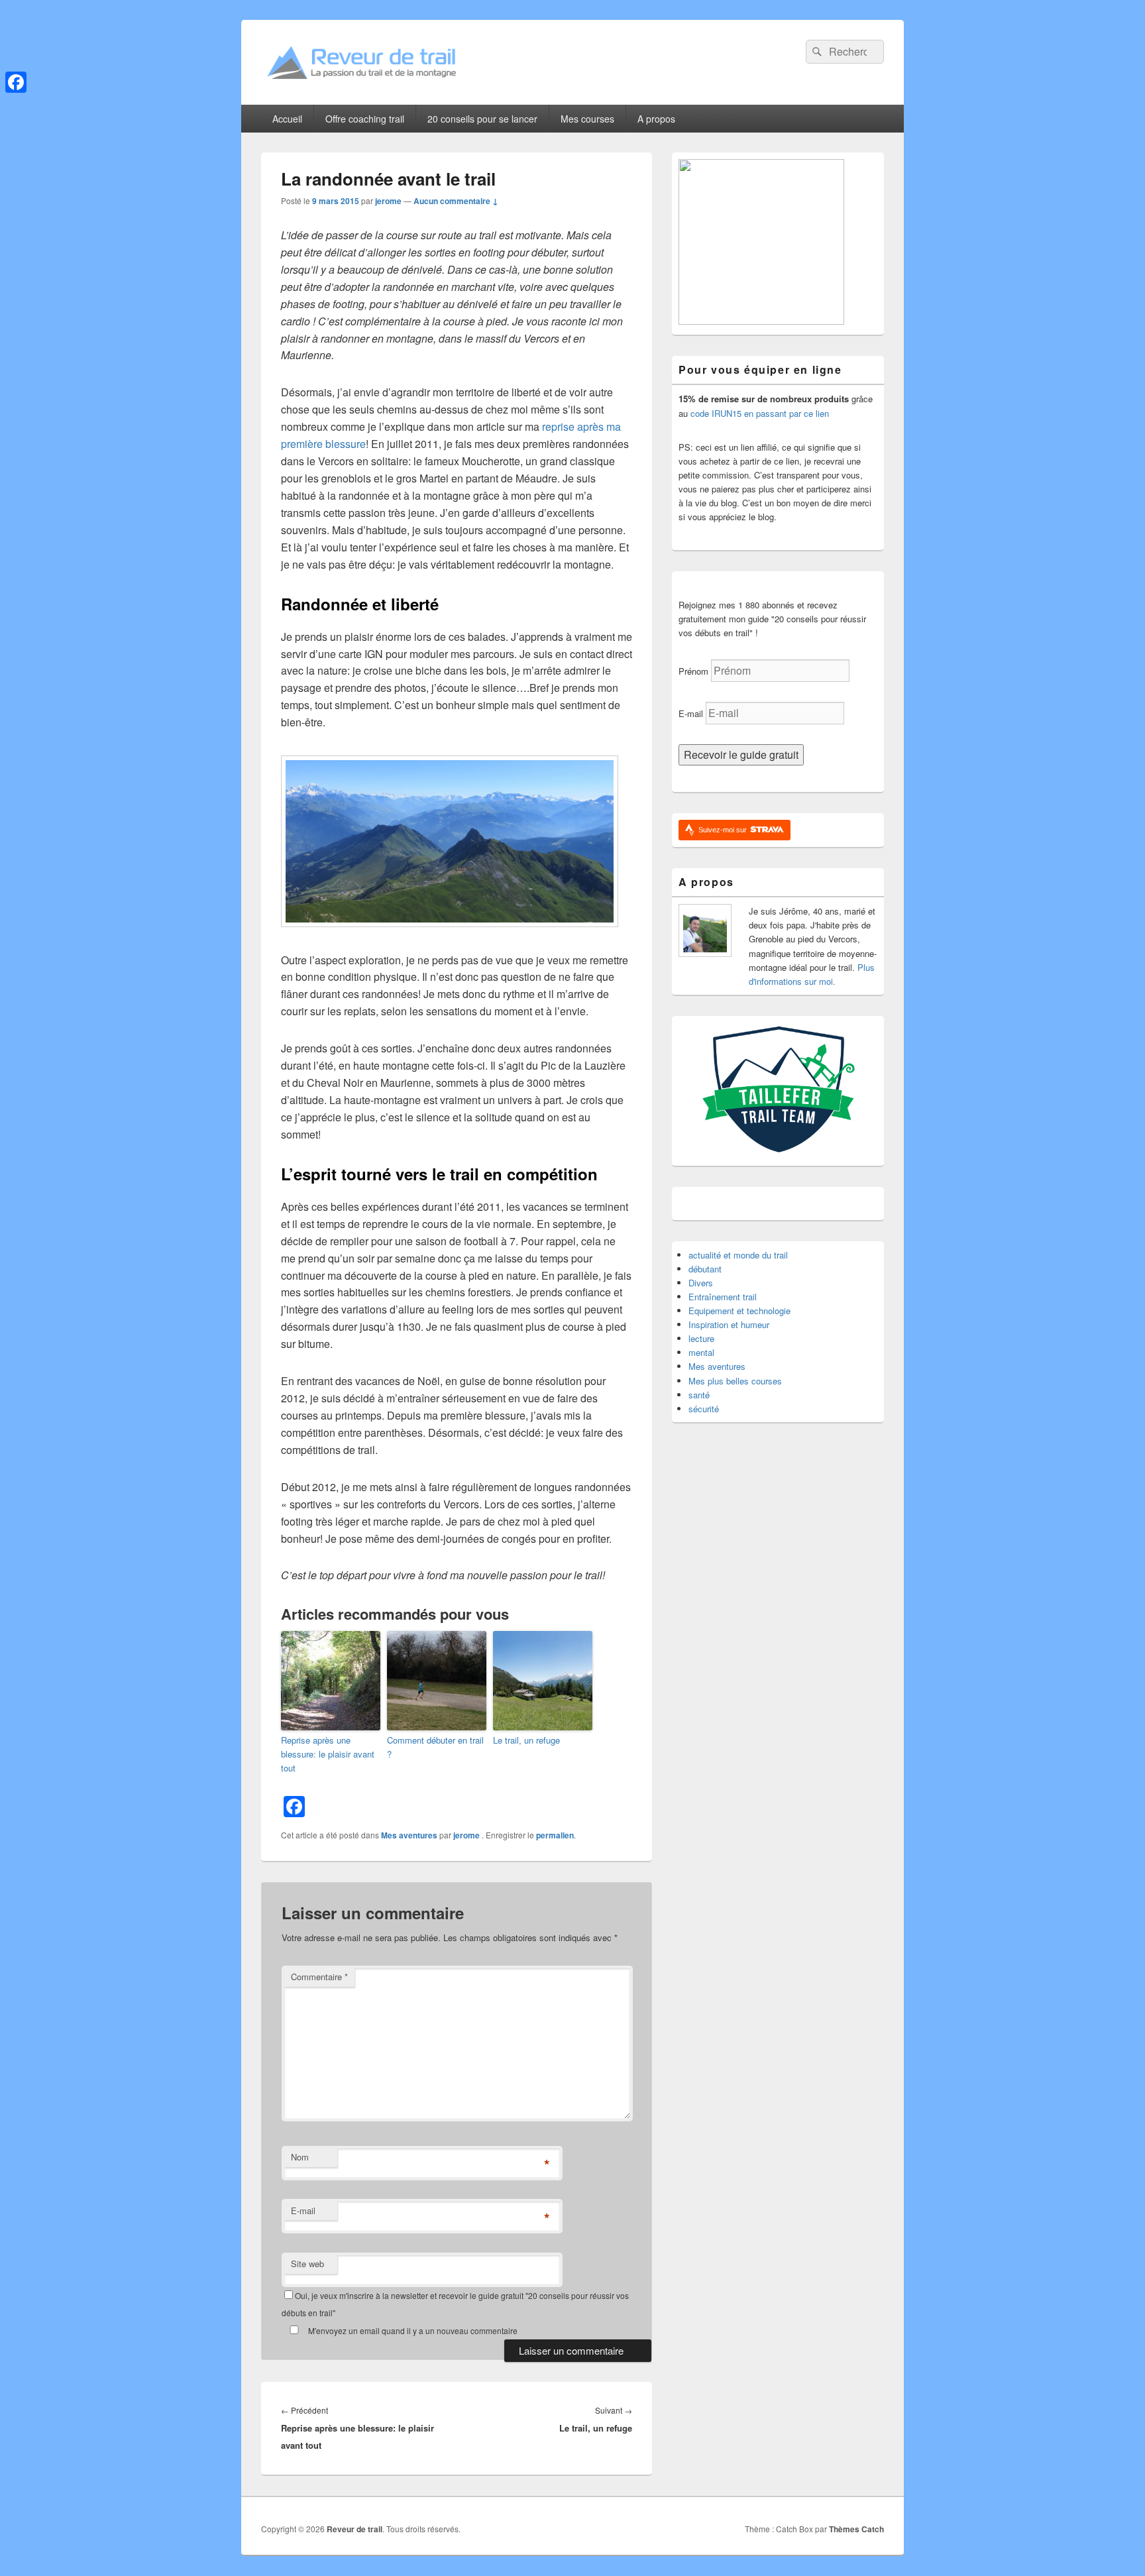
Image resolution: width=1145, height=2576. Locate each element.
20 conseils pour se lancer (482, 119)
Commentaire (319, 1977)
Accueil (287, 119)
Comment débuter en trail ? (435, 1747)
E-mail (303, 2211)
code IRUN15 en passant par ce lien (760, 413)
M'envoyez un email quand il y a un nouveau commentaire (412, 2330)
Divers (701, 1283)
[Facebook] (16, 82)
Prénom (693, 671)
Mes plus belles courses (735, 1381)
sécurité (704, 1409)
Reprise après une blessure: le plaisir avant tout (328, 1754)
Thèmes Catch (856, 2529)
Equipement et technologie (739, 1311)
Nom (300, 2157)
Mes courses (587, 119)
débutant (705, 1269)
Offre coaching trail (365, 119)
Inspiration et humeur (729, 1324)
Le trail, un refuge (526, 1740)
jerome (388, 201)
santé (699, 1395)
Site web (307, 2264)
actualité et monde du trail (738, 1255)
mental (701, 1352)
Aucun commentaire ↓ (456, 201)
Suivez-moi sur (724, 830)
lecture (701, 1338)
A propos (656, 119)
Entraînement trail (723, 1297)
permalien (555, 1835)
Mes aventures (409, 1835)
